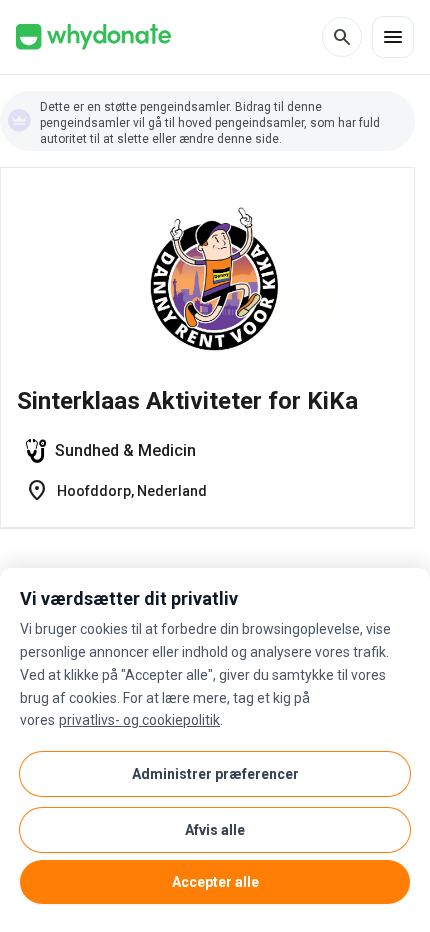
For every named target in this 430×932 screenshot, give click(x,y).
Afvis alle (215, 830)
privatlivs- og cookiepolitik (139, 720)
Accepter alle (215, 882)
